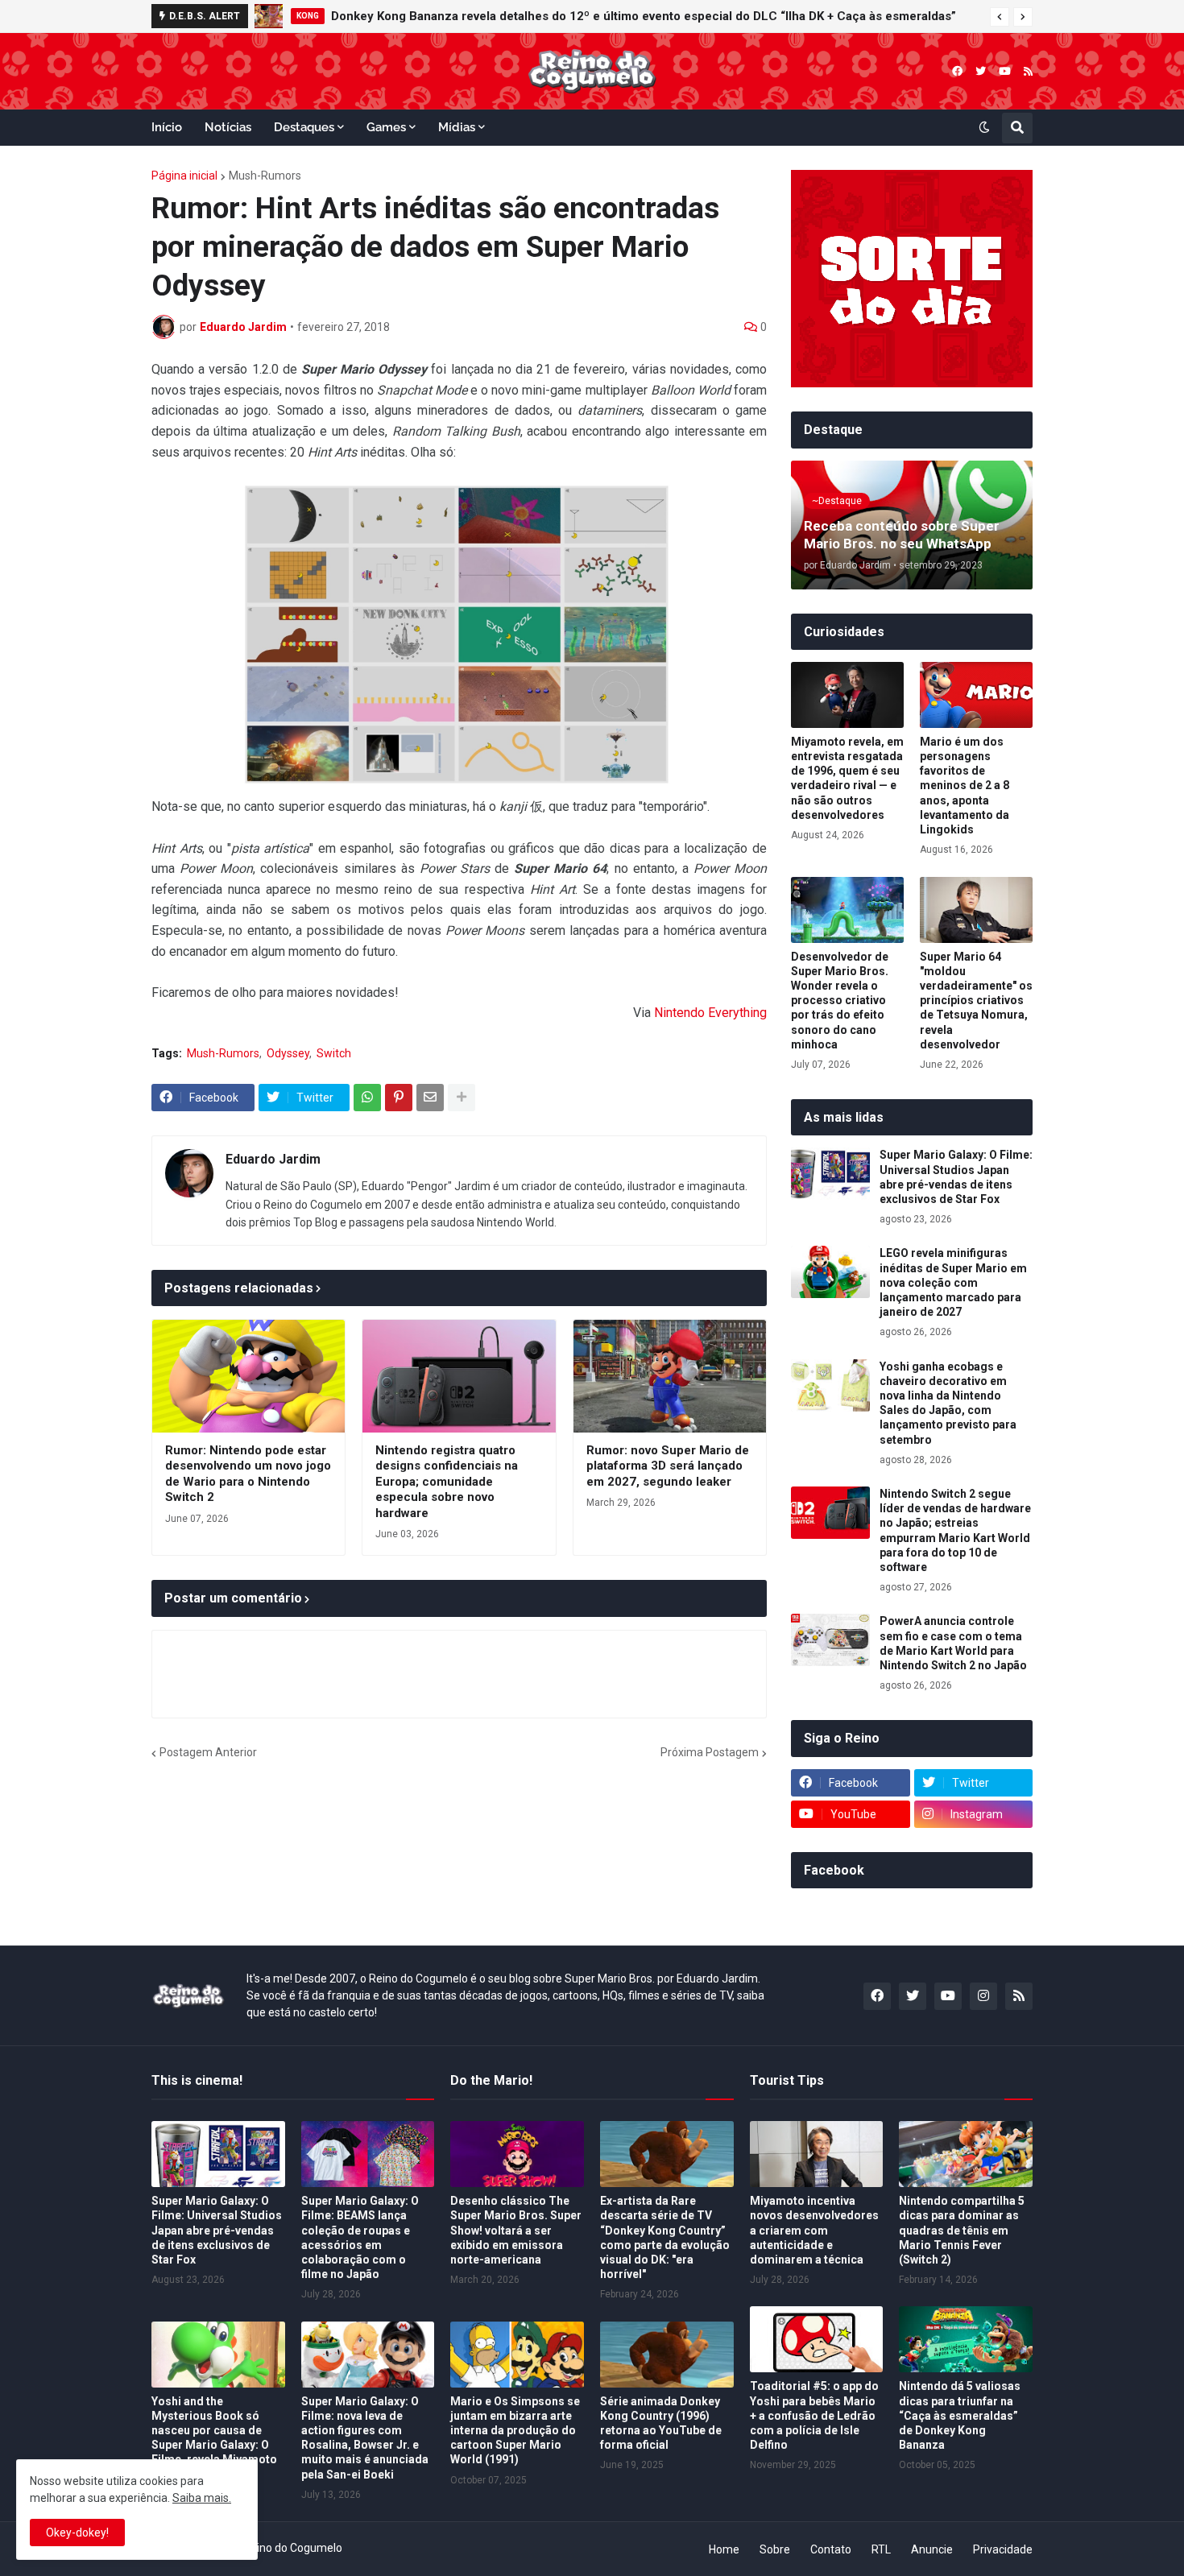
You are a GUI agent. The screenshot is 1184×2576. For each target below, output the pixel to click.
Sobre (775, 2549)
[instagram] (983, 1996)
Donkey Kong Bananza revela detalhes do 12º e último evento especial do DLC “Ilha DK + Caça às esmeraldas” (644, 16)
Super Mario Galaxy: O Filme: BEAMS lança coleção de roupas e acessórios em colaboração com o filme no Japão (360, 2237)
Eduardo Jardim (273, 1159)
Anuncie (932, 2549)
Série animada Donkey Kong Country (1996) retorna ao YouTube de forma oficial (661, 2423)
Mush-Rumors (265, 176)
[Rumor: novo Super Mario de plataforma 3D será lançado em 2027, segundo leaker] (670, 1376)
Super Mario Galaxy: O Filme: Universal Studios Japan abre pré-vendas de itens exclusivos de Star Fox (956, 1177)
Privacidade (1003, 2549)
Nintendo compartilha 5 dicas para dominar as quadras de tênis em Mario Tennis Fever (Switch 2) (962, 2230)
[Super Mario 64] (976, 910)
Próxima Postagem (710, 1752)
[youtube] (1005, 71)
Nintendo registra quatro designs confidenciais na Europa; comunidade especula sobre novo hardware (447, 1482)
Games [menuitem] (386, 127)
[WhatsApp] (367, 1098)
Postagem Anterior (208, 1752)
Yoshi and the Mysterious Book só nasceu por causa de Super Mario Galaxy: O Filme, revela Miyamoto (214, 2431)
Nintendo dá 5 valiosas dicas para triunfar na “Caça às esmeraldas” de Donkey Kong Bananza (960, 2415)
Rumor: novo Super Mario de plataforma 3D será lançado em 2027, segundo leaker (668, 1466)
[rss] (1028, 71)
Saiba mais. (202, 2498)
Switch (334, 1053)
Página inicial (184, 176)
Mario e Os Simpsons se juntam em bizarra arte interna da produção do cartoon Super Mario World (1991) (515, 2431)
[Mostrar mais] (462, 1098)
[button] (1000, 17)
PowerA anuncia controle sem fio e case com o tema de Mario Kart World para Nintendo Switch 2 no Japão (953, 1643)
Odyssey (288, 1053)
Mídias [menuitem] (457, 127)
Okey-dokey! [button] (77, 2533)
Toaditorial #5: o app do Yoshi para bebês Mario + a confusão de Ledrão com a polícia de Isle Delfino (814, 2415)
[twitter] (981, 71)
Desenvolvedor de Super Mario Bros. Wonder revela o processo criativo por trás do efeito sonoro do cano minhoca (840, 1001)
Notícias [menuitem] (228, 127)
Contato (831, 2549)
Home (724, 2549)
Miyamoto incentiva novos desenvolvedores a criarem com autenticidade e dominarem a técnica (814, 2230)
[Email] (430, 1098)
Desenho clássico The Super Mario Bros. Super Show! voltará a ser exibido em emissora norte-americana (516, 2230)
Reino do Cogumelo (293, 2548)
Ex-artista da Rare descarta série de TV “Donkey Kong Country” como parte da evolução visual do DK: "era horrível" (665, 2237)
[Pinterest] (399, 1098)
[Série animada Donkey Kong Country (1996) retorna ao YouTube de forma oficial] (667, 2355)
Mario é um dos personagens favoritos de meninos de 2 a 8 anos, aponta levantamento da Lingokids (965, 786)
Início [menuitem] (167, 127)
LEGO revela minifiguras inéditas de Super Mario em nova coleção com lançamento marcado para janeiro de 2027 (953, 1282)
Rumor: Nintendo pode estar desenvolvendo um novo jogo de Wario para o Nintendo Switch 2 (248, 1474)
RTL (881, 2549)
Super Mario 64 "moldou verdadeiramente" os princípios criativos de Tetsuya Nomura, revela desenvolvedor (976, 1001)
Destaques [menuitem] (304, 127)
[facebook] (957, 71)
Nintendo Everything (710, 1013)
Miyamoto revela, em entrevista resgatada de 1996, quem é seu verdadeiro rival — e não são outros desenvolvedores (847, 778)
